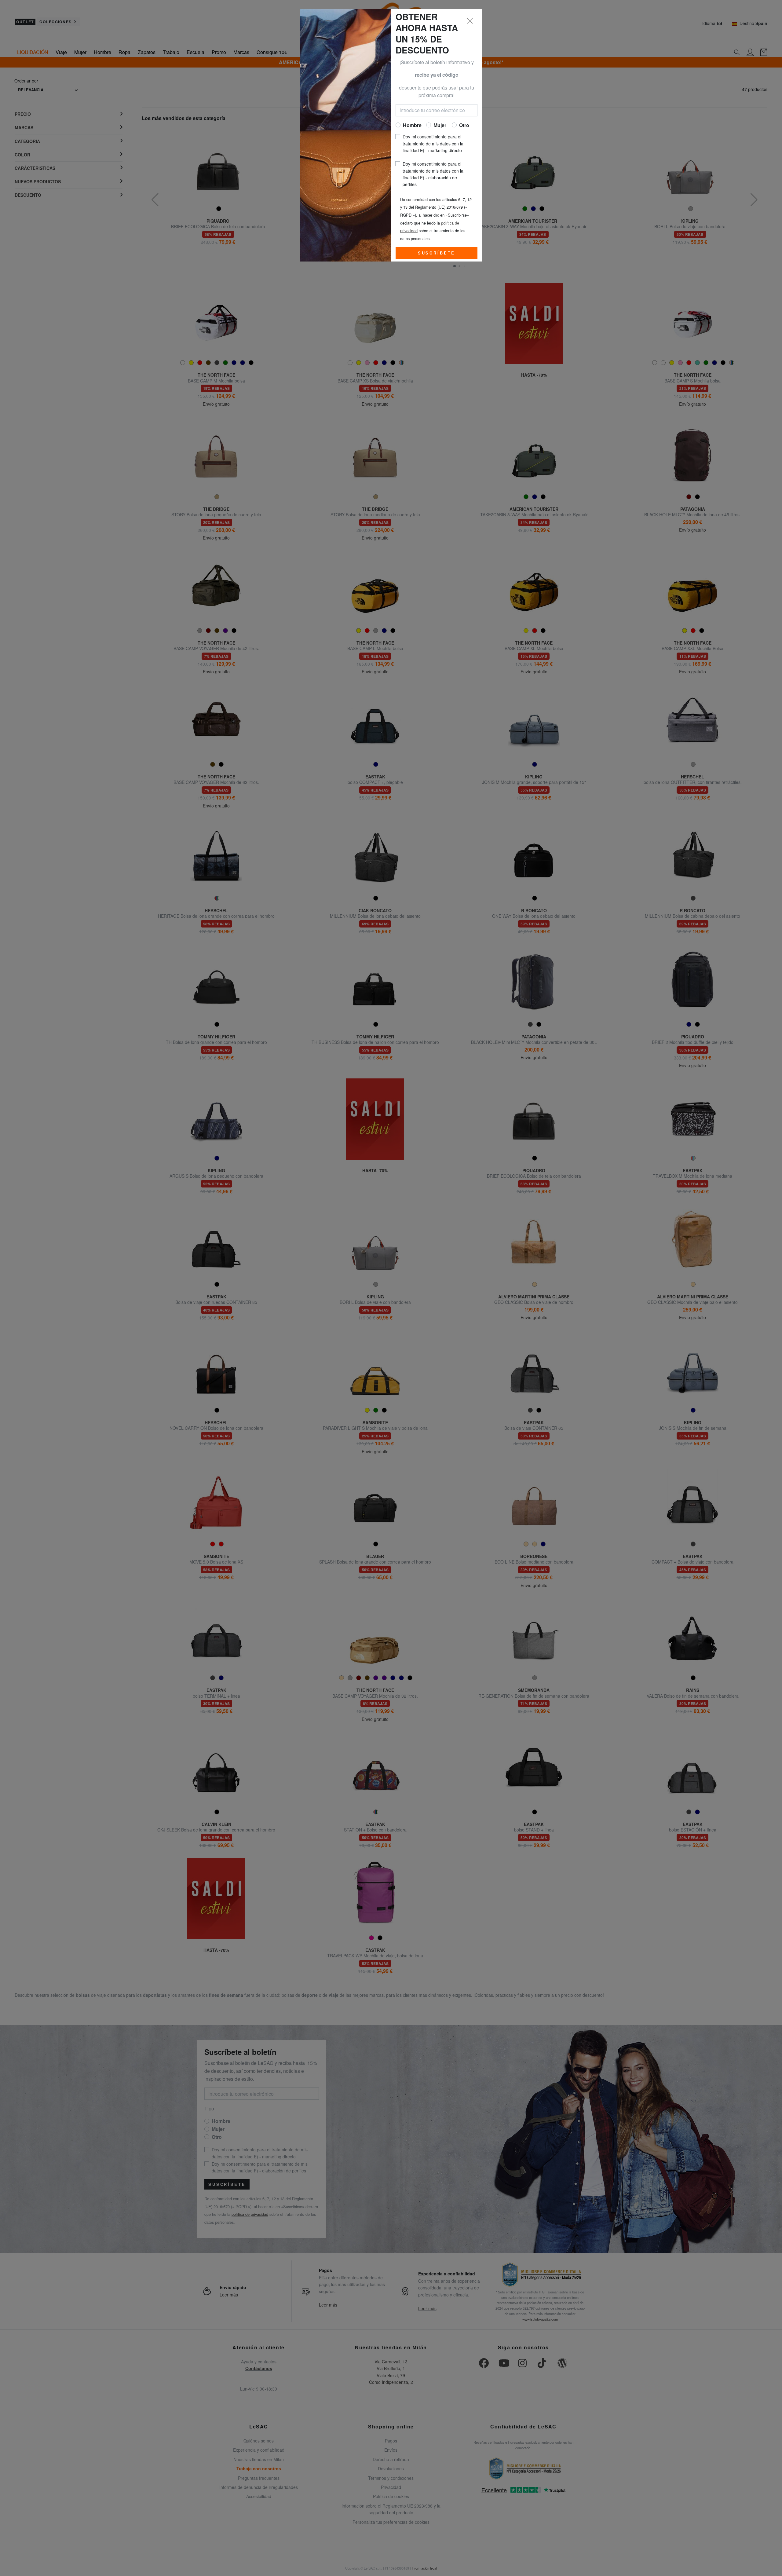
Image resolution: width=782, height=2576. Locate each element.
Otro (464, 125)
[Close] (470, 21)
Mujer (440, 125)
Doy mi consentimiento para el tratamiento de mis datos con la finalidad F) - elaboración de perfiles (433, 174)
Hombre (412, 125)
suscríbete (437, 253)
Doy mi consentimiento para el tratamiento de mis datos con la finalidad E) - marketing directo (433, 143)
